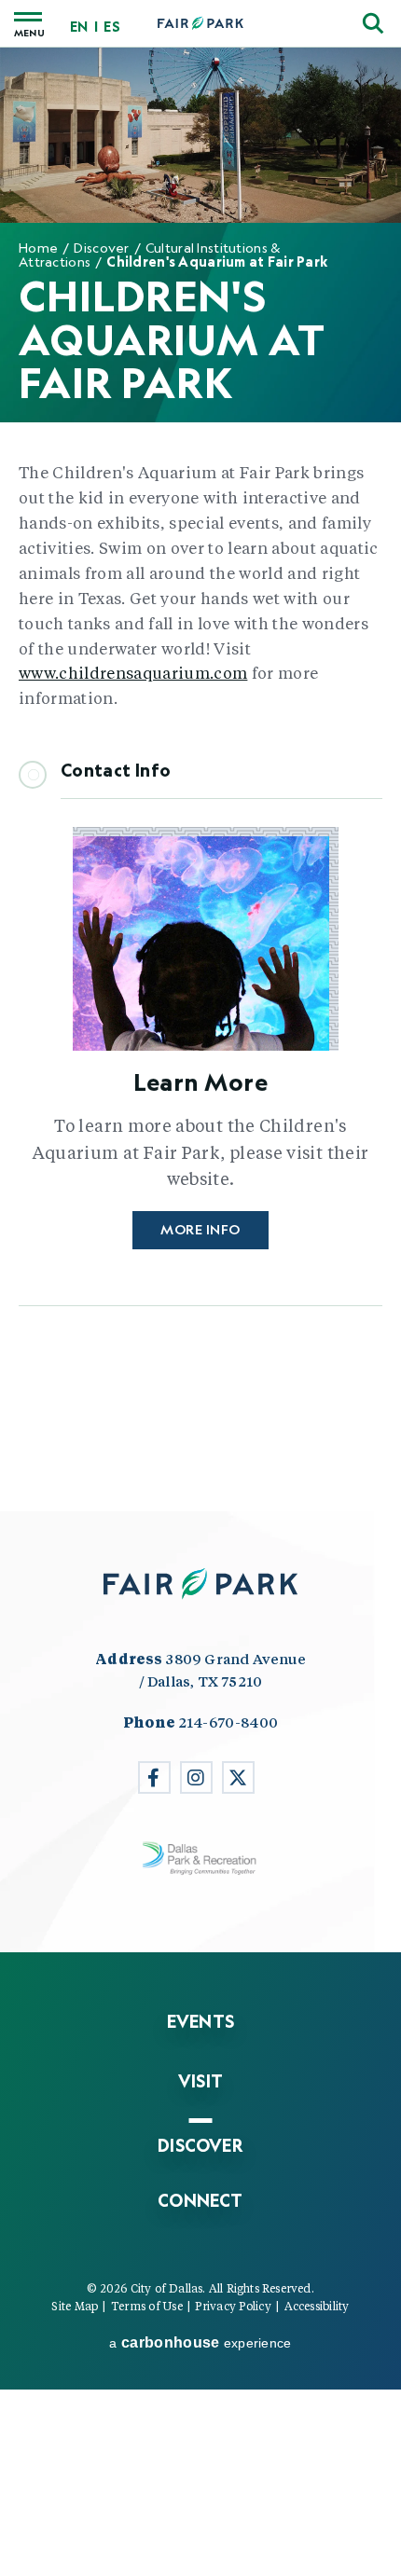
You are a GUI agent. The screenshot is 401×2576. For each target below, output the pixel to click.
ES (111, 27)
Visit (200, 2081)
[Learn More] (201, 944)
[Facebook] (154, 1777)
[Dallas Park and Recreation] (200, 1859)
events (200, 2021)
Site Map (75, 2306)
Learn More (201, 1081)
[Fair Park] (200, 24)
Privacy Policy (233, 2306)
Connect (200, 2200)
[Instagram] (196, 1777)
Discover (101, 248)
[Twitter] (238, 1777)
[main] (200, 779)
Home (38, 248)
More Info (200, 1230)
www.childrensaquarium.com (133, 672)
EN (79, 27)
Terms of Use (147, 2306)
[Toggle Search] (373, 23)
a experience (200, 2342)
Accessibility (317, 2306)
